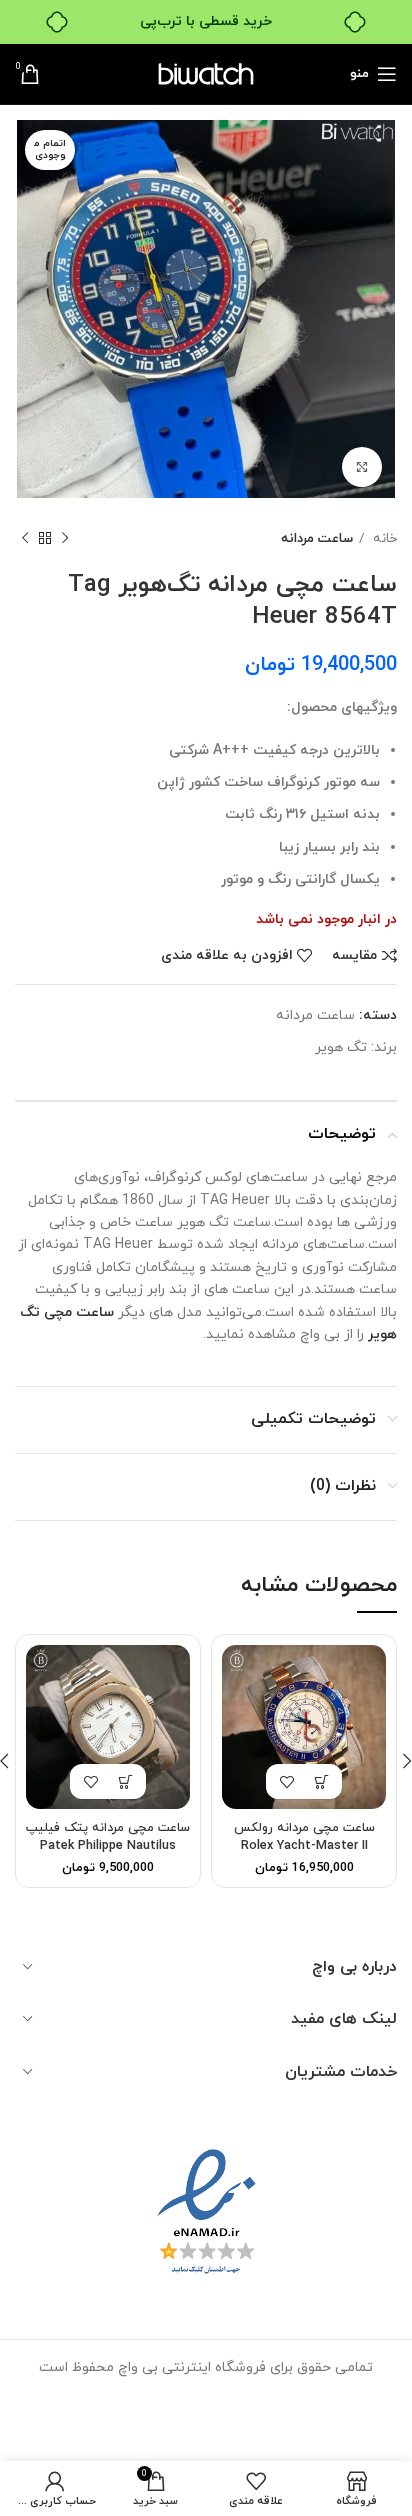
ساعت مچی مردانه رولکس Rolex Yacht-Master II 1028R (304, 1846)
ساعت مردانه (317, 538)
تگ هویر (341, 1047)
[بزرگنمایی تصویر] (362, 467)
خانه (383, 538)
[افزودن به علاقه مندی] (286, 1781)
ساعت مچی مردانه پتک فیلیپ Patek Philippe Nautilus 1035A (108, 1846)
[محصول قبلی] (65, 539)
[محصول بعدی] (25, 539)
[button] (321, 1781)
